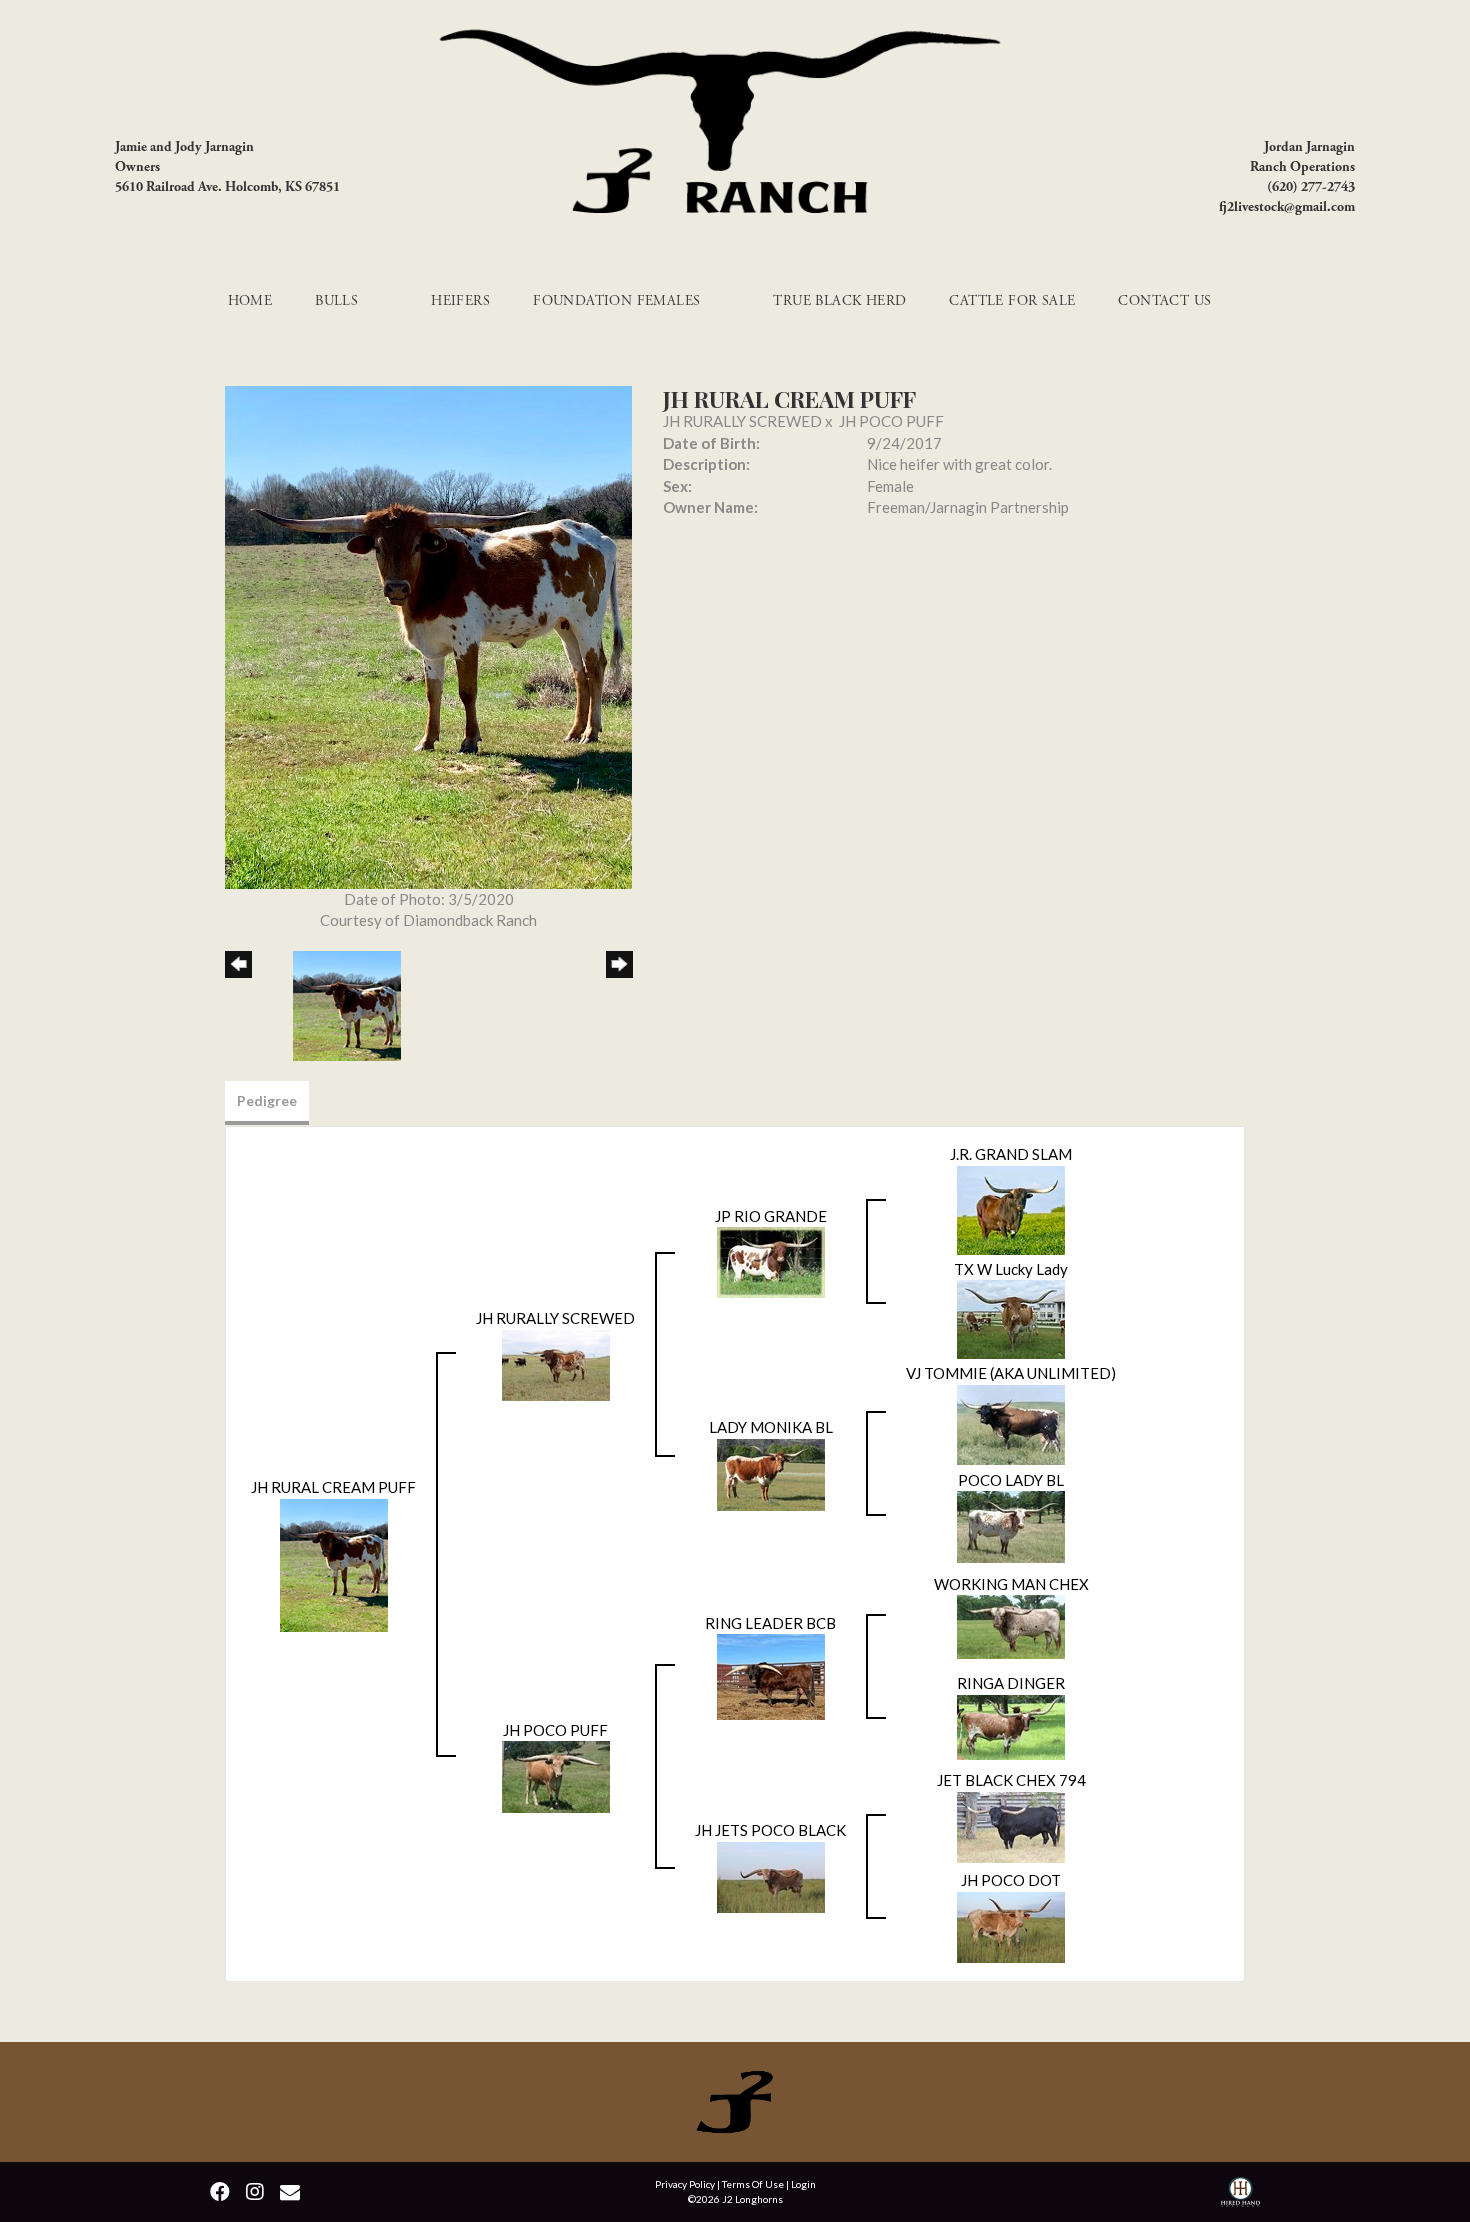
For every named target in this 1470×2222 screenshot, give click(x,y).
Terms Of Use (753, 2184)
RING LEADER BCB (770, 1623)
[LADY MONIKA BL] (771, 1472)
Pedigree (267, 1100)
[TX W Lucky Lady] (1011, 1317)
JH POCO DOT (1011, 1880)
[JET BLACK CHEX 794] (1011, 1825)
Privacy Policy (685, 2184)
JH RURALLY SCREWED (742, 421)
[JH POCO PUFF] (556, 1775)
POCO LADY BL (1011, 1480)
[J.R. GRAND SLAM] (1011, 1208)
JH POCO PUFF (891, 421)
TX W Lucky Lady (1011, 1269)
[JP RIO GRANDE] (771, 1260)
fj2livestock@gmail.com (1287, 207)
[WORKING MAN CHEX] (1011, 1625)
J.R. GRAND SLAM (1011, 1154)
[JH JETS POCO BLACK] (771, 1875)
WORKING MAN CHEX (1011, 1584)
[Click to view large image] (428, 635)
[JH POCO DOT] (1011, 1925)
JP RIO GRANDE (771, 1216)
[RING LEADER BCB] (771, 1675)
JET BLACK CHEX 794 (1011, 1780)
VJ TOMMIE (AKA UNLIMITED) (1011, 1373)
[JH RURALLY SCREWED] (556, 1363)
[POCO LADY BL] (1011, 1525)
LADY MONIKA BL (771, 1427)
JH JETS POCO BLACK (770, 1830)
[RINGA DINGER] (1011, 1725)
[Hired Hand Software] (1240, 2194)
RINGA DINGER (1011, 1683)
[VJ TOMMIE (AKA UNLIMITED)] (1011, 1422)
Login (803, 2184)
